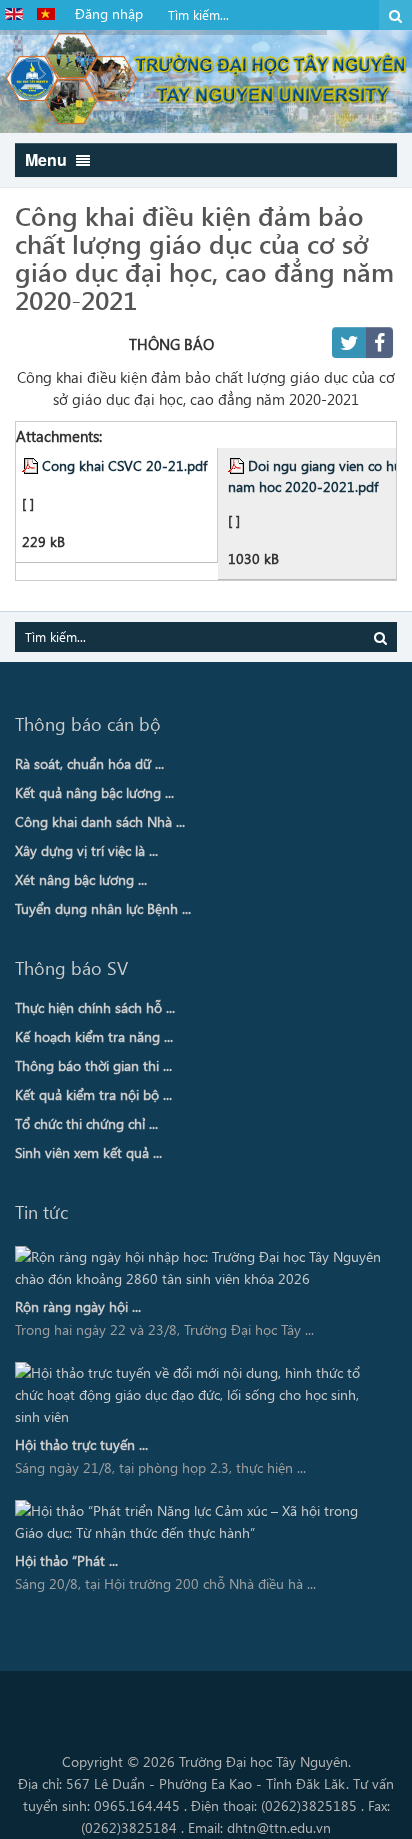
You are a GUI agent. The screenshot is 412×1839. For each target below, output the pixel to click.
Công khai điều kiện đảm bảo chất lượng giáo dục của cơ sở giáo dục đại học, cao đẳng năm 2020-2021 (204, 257)
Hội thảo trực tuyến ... (81, 1444)
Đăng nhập (109, 13)
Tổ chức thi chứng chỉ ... (86, 1123)
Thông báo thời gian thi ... (93, 1065)
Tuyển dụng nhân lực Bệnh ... (103, 908)
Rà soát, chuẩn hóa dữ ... (89, 763)
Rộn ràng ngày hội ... (78, 1306)
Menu (48, 159)
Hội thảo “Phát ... (66, 1560)
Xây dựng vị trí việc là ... (86, 850)
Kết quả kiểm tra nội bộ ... (93, 1094)
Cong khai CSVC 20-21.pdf (124, 465)
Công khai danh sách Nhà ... (100, 821)
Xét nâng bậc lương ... (81, 879)
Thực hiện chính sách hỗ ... (95, 1007)
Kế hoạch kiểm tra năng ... (94, 1036)
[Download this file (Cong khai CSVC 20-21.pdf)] (32, 465)
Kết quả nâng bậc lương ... (94, 792)
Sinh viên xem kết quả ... (88, 1152)
